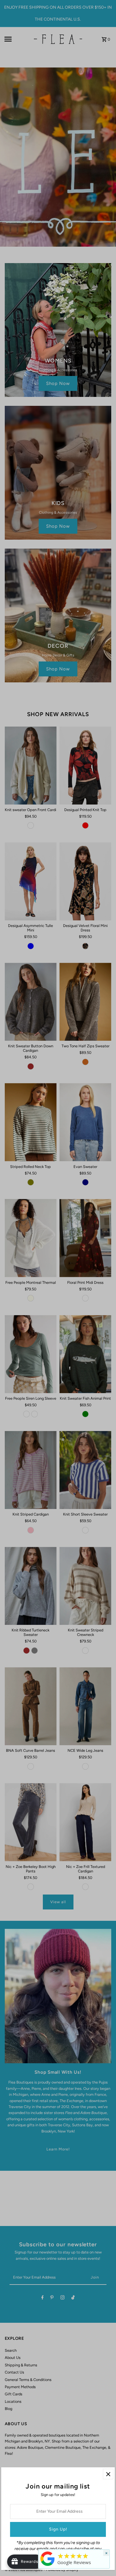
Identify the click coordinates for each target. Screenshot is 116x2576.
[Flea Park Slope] (48, 2566)
